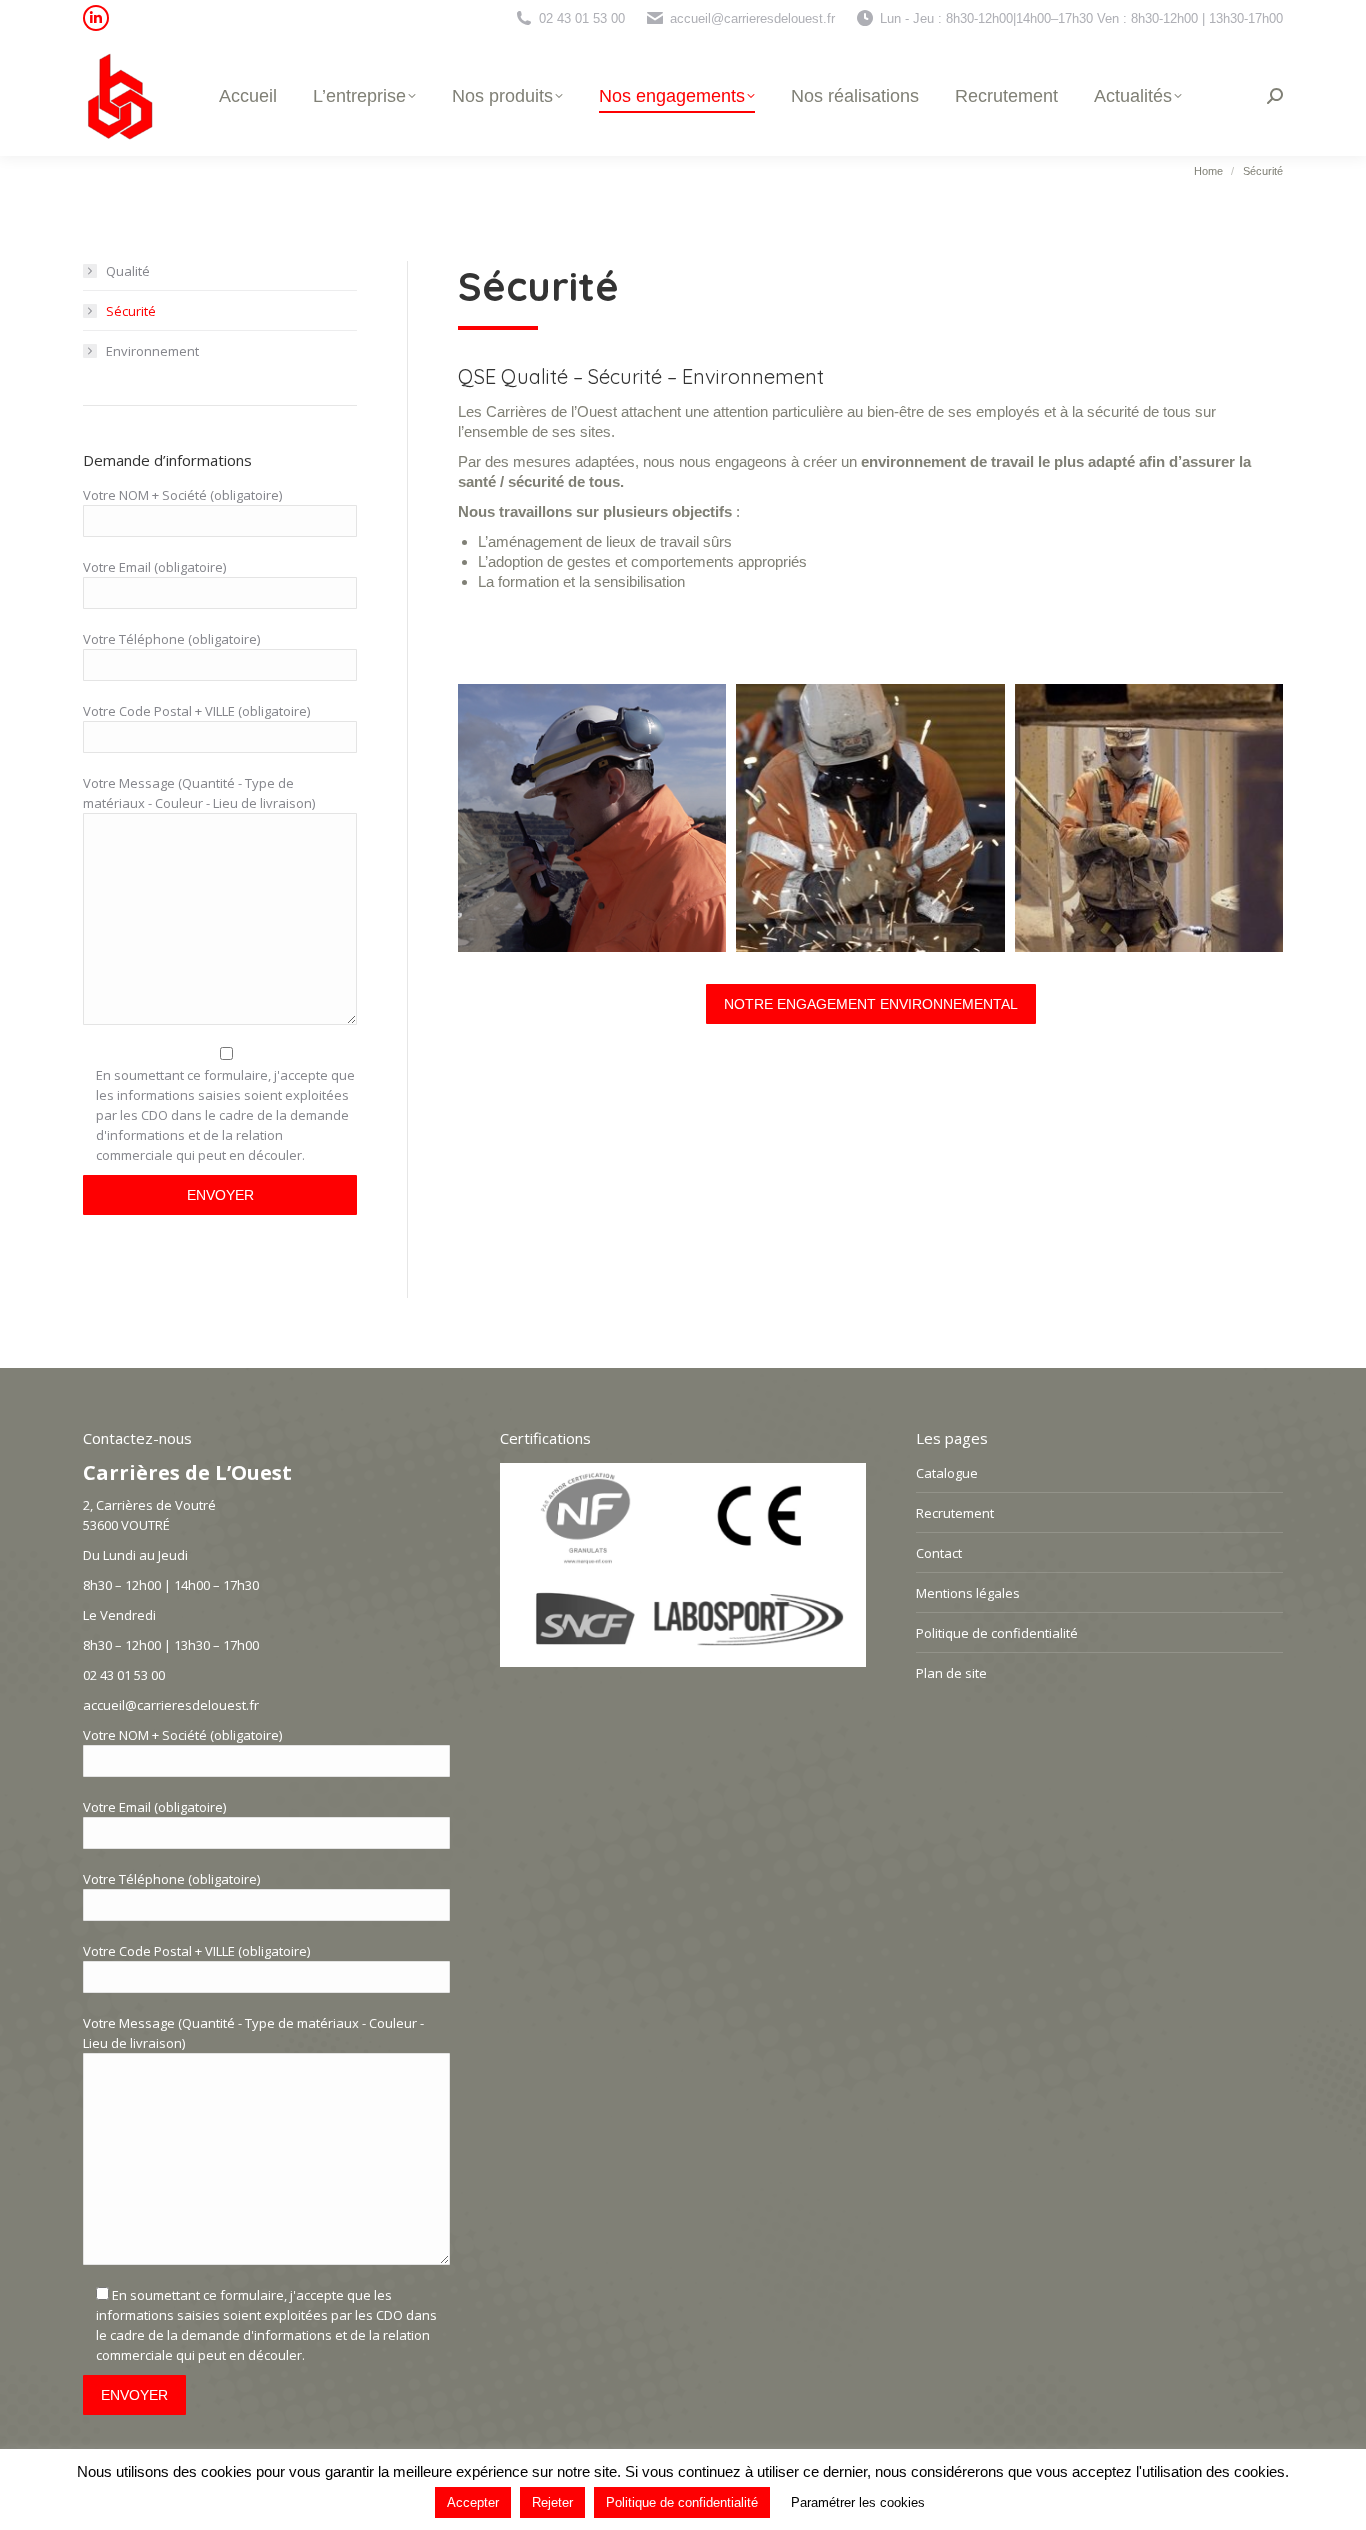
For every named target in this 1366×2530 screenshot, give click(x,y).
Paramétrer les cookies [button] (858, 2502)
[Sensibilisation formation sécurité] (592, 818)
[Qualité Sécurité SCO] (1149, 818)
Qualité (128, 271)
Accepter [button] (473, 2502)
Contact (939, 1553)
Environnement (152, 351)
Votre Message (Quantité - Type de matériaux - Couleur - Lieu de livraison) (199, 793)
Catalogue (947, 1473)
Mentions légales (968, 1593)
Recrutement (955, 1513)
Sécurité (131, 311)
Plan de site (951, 1673)
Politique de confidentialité (997, 1633)
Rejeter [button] (552, 2502)
